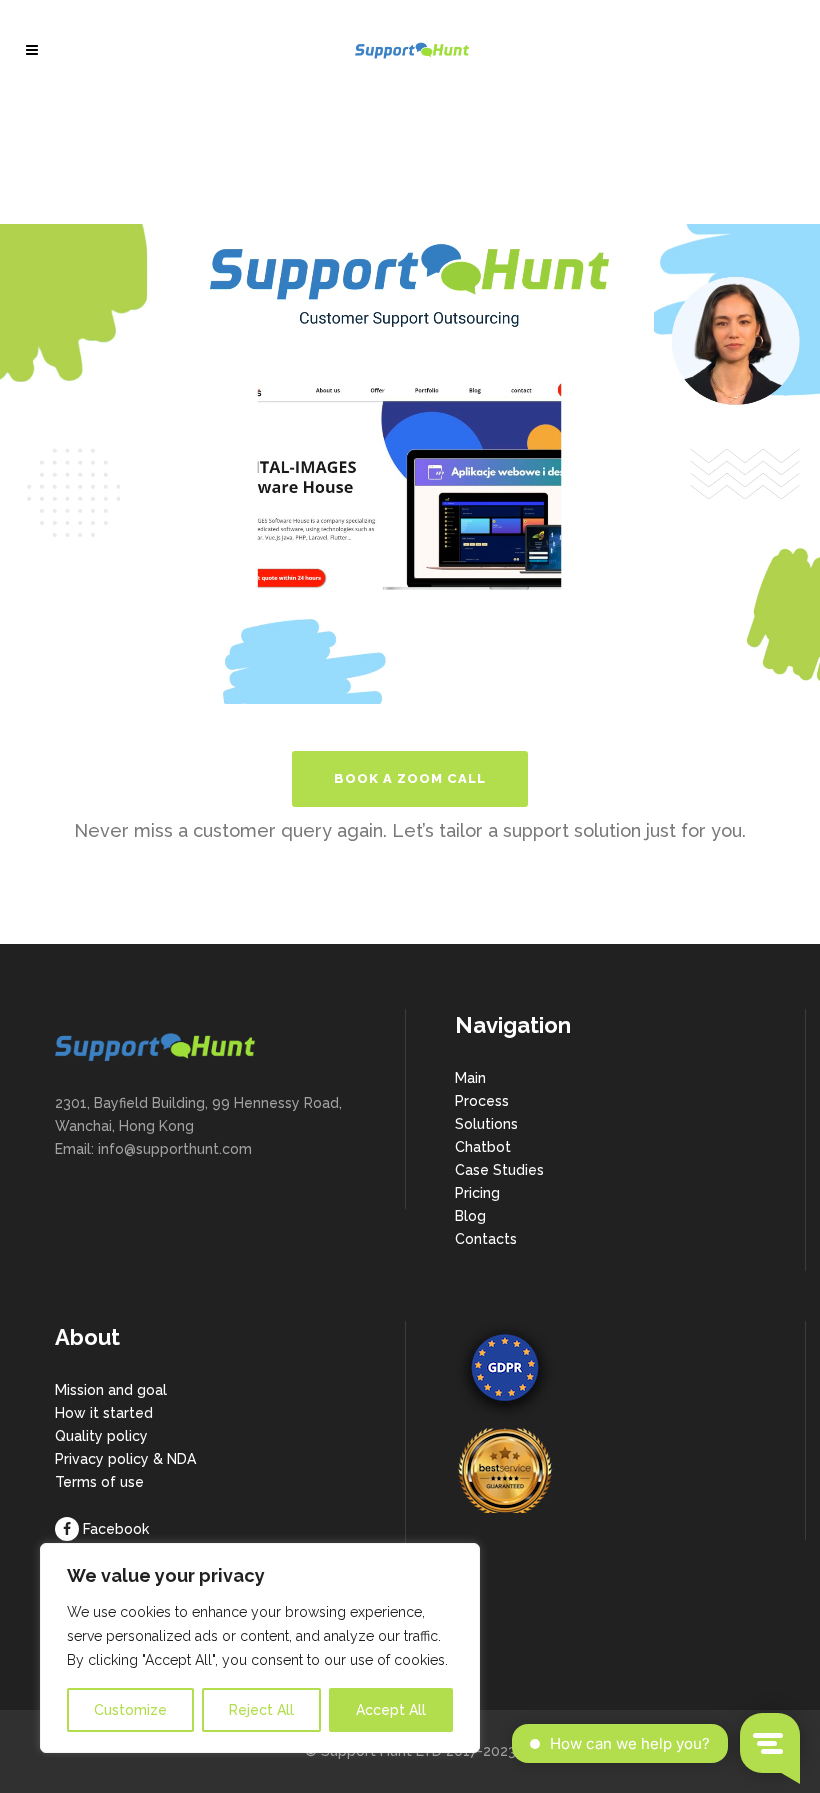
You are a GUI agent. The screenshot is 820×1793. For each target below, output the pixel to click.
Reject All (261, 1710)
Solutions (486, 1124)
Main (470, 1078)
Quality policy (101, 1436)
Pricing (477, 1193)
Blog (470, 1216)
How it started (104, 1413)
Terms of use (99, 1482)
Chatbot (483, 1147)
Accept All (391, 1710)
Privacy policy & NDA (125, 1459)
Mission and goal (111, 1390)
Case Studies (499, 1170)
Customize (130, 1710)
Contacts (486, 1239)
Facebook (116, 1529)
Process (482, 1101)
